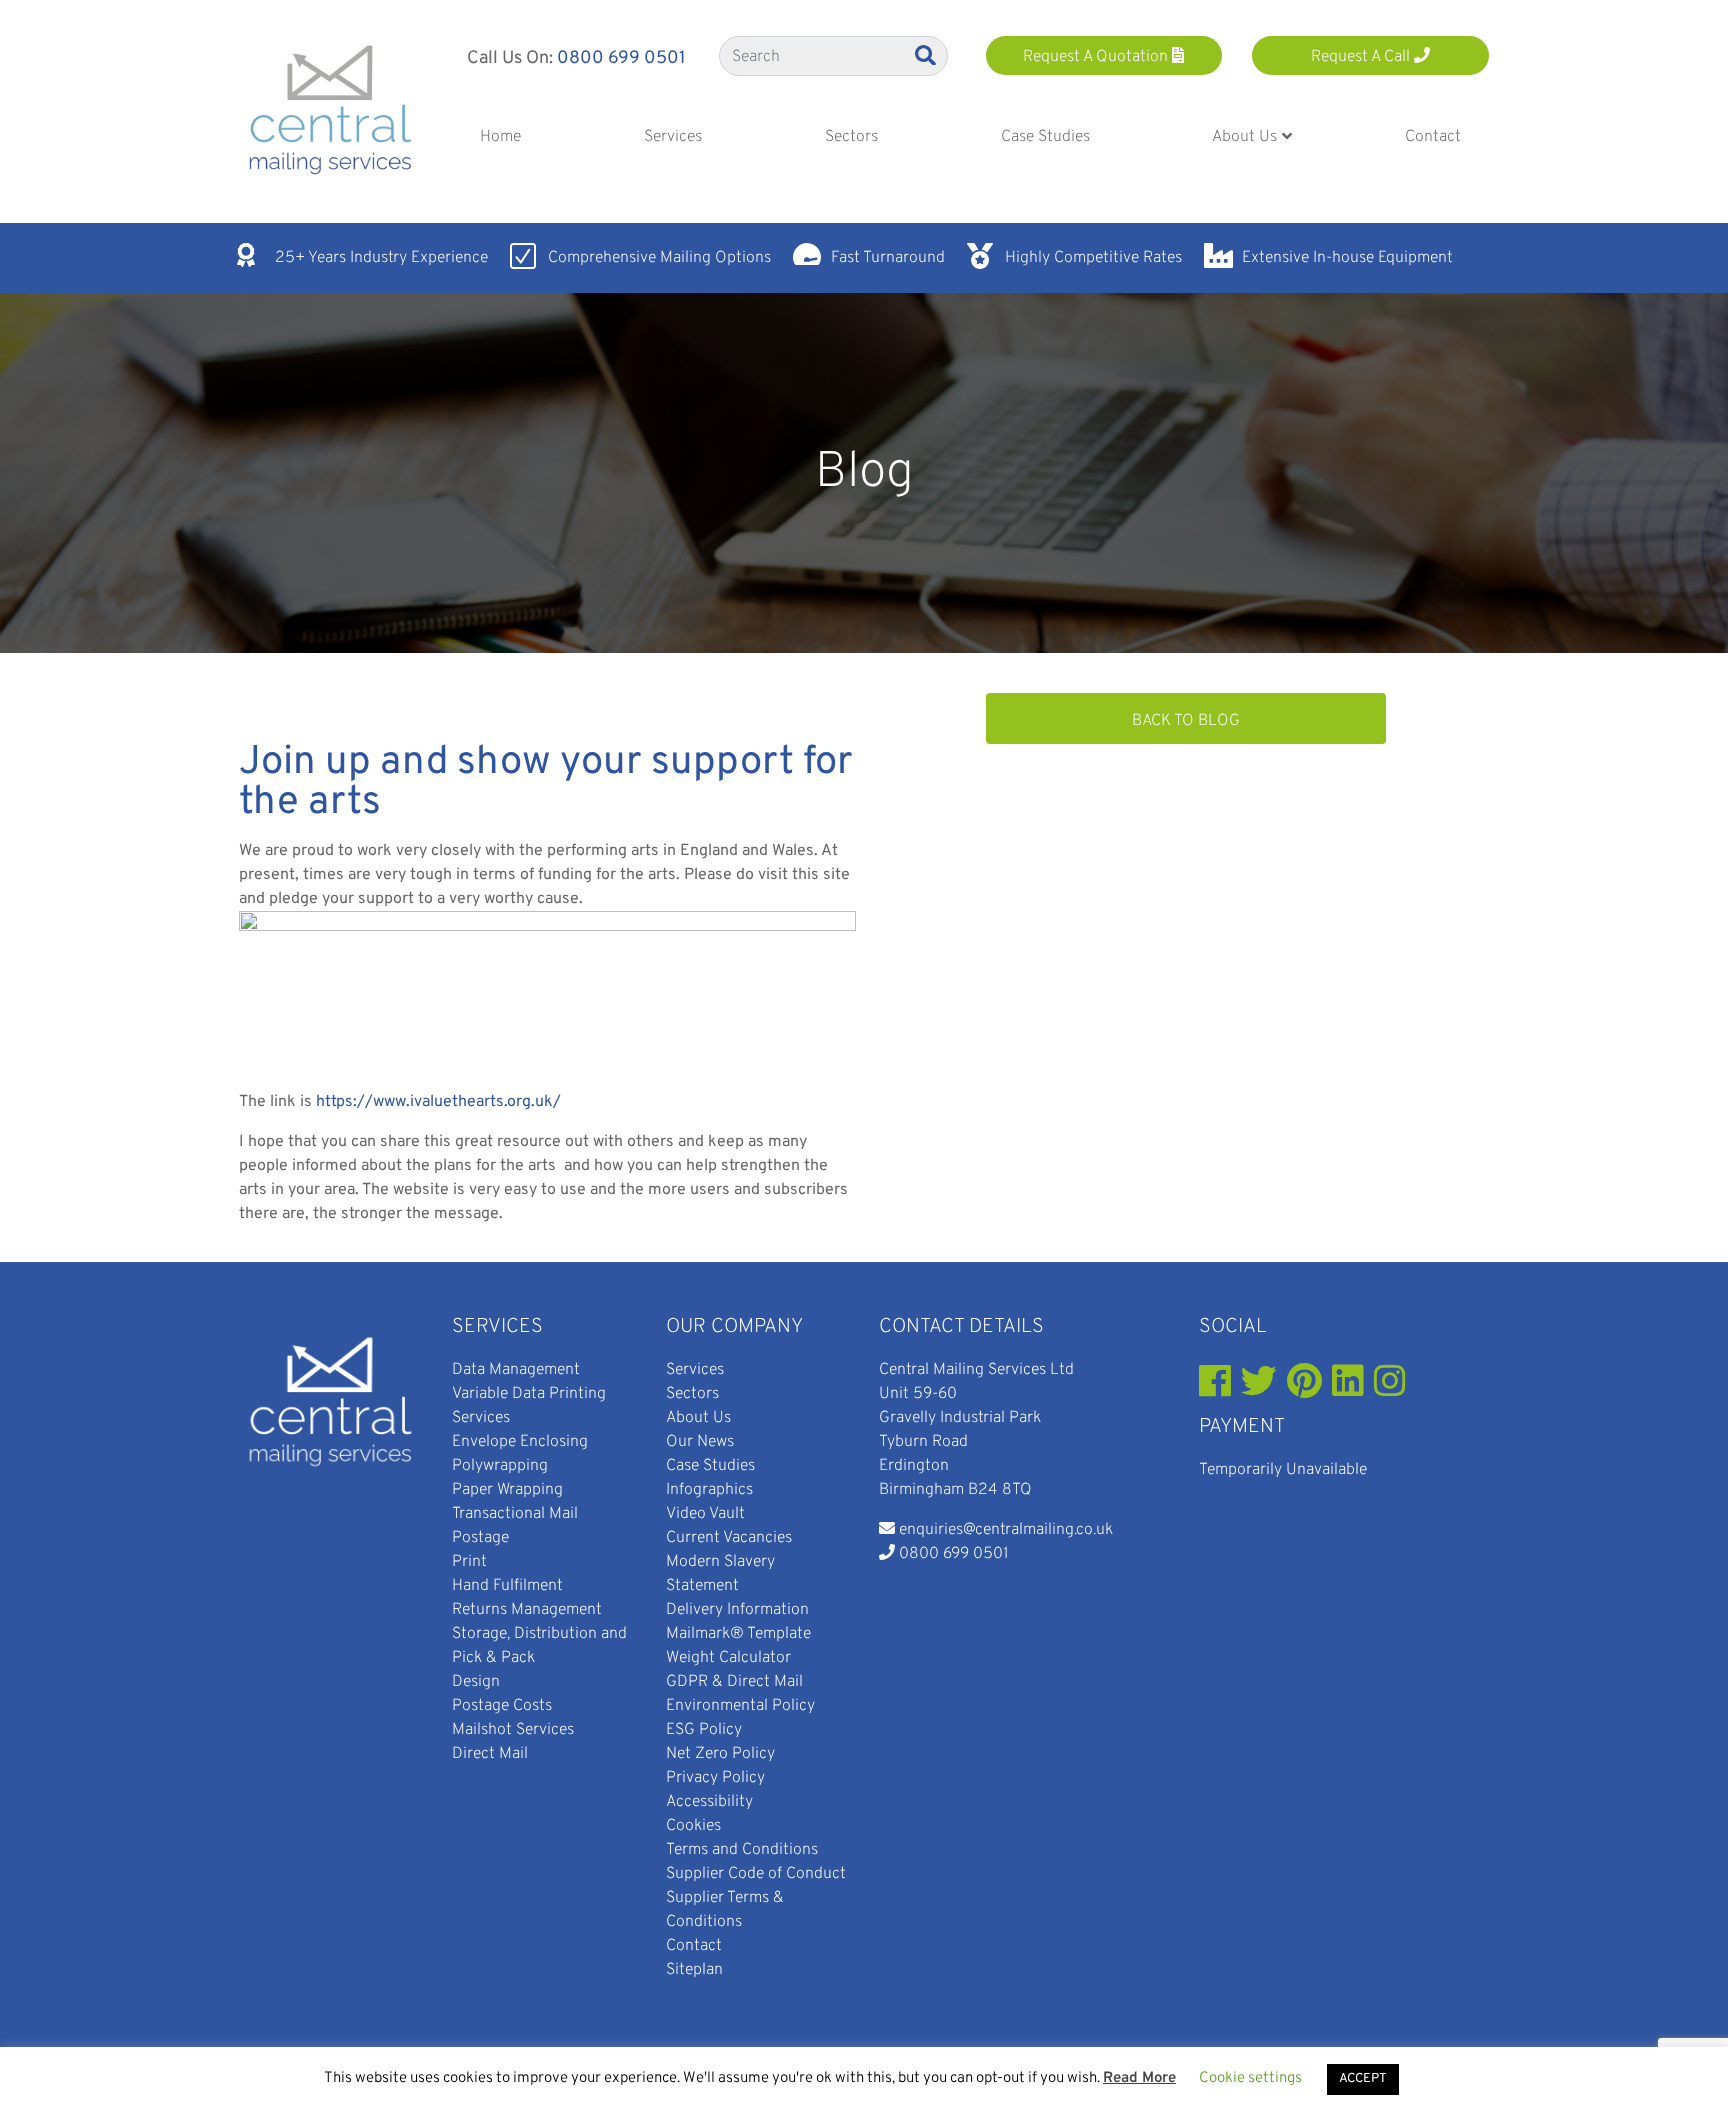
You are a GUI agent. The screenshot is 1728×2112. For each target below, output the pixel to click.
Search (927, 54)
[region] (864, 473)
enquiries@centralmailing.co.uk (1006, 1530)
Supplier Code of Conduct (756, 1874)
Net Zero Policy (720, 1754)
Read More (1139, 2078)
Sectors (692, 1394)
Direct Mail (490, 1754)
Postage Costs (502, 1706)
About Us (698, 1418)
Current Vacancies (729, 1538)
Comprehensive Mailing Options (659, 258)
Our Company (734, 1327)
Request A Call (1362, 57)
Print (469, 1562)
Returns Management (527, 1610)
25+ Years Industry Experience (381, 258)
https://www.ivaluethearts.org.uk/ (438, 1102)
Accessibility (709, 1802)
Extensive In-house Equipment (1347, 258)
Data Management (516, 1370)
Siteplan (694, 1970)
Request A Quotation (1097, 57)
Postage (480, 1538)
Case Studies (710, 1466)
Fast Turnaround (888, 258)
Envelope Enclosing (520, 1442)
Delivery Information (737, 1610)
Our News (700, 1442)
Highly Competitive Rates (1093, 258)
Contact (694, 1946)
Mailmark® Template (738, 1634)
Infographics (709, 1490)
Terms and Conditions (742, 1850)
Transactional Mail (515, 1514)
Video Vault (705, 1514)
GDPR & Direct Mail (734, 1682)
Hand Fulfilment (507, 1586)
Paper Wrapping (507, 1490)
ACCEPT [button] (1363, 2079)
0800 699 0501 (621, 58)
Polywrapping (500, 1466)
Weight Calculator (728, 1658)
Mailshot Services (513, 1730)
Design (476, 1682)
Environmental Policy (740, 1706)
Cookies (693, 1826)
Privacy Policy (715, 1778)
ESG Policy (704, 1730)
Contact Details (961, 1327)
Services (497, 1327)
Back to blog (1186, 721)
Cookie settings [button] (1250, 2078)
